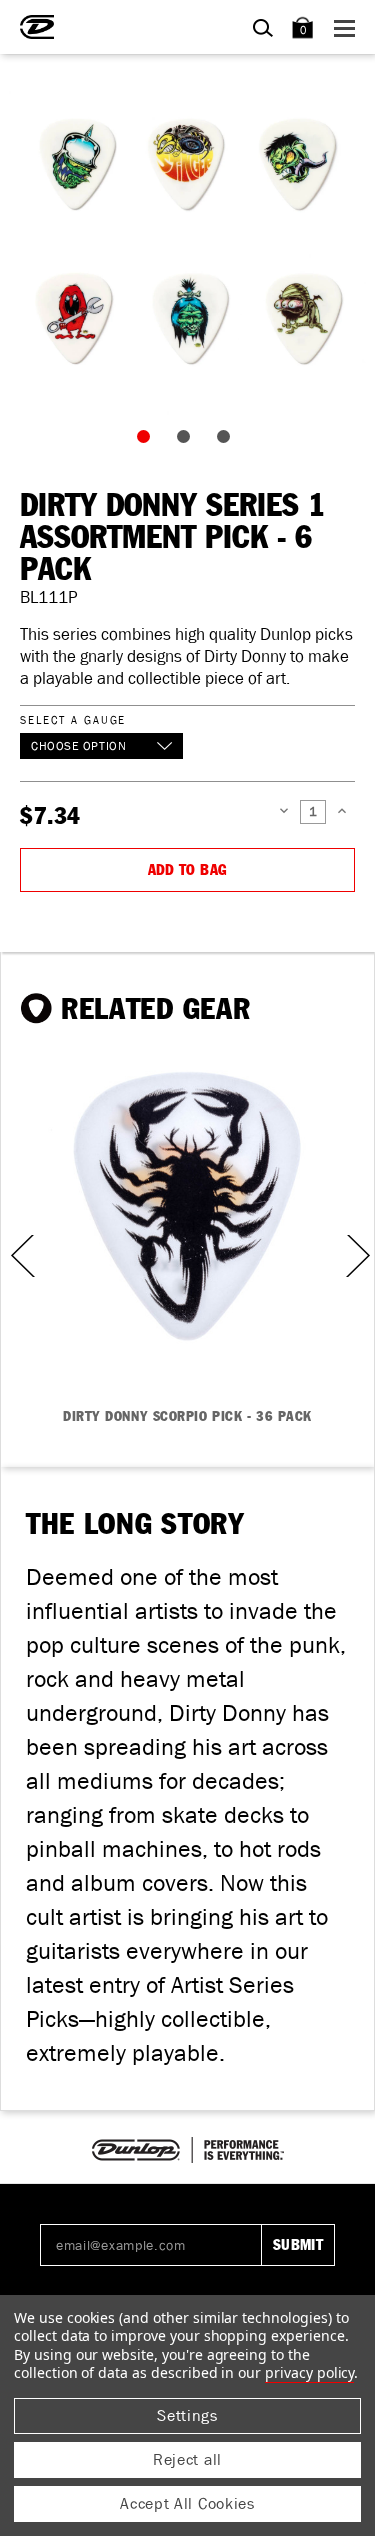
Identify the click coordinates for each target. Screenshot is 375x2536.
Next (356, 1256)
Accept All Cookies (187, 2503)
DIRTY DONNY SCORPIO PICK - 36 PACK (187, 1417)
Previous (16, 1256)
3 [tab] (228, 441)
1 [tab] (148, 441)
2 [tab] (188, 441)
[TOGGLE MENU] (347, 27)
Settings (187, 2415)
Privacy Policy (309, 2372)
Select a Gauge (73, 719)
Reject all (187, 2459)
